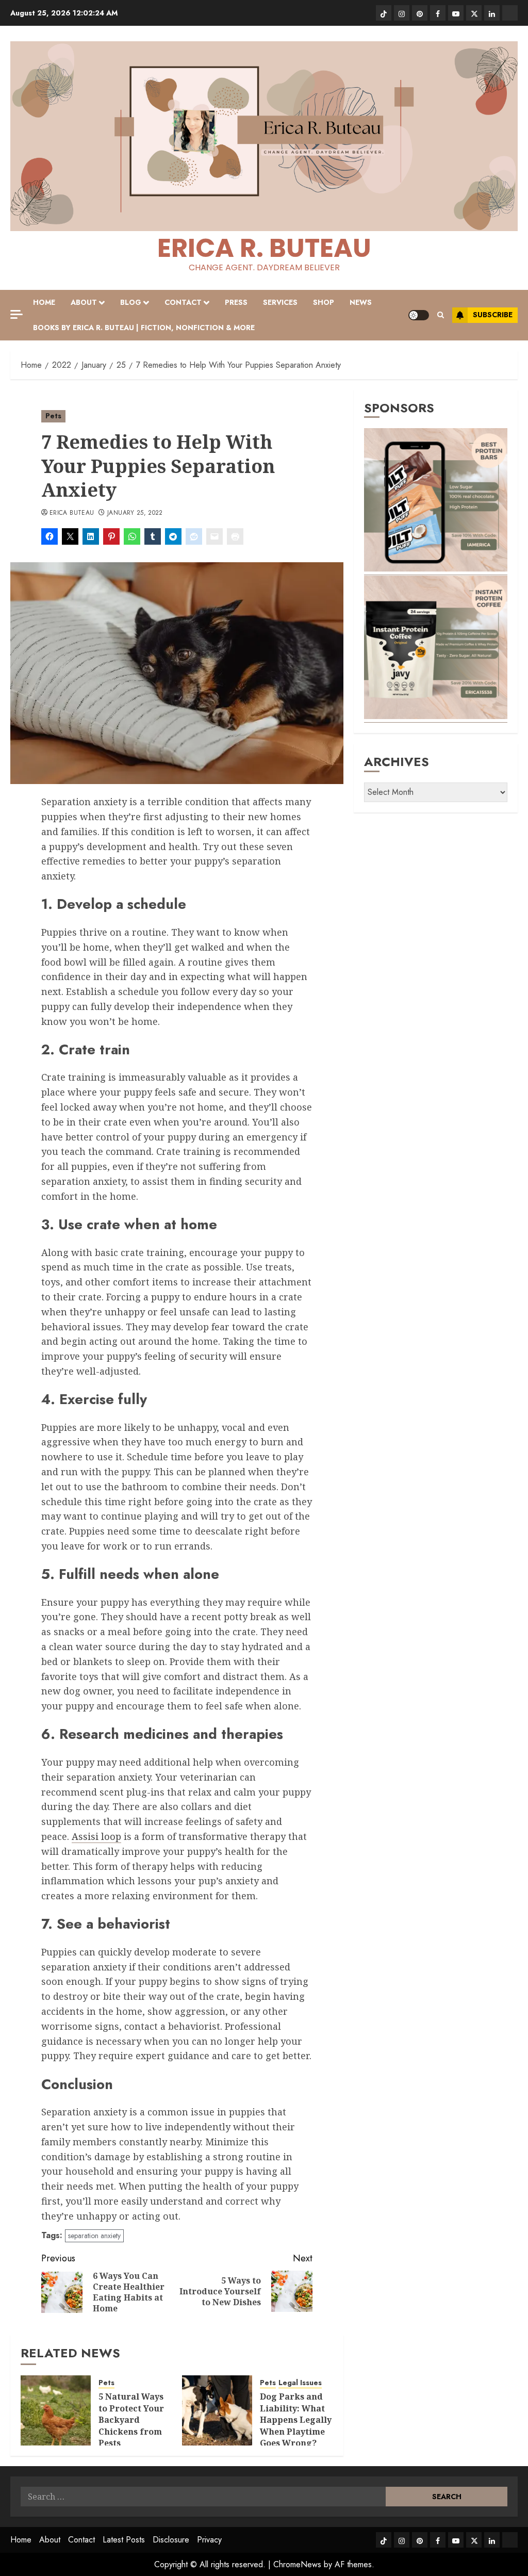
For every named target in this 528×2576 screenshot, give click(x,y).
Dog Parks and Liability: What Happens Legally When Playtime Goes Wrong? (296, 2420)
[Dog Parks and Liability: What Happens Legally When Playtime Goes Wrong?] (217, 2410)
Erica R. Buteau (264, 248)
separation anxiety (94, 2236)
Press (236, 302)
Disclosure (171, 2540)
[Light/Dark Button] (419, 315)
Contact (183, 302)
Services (280, 302)
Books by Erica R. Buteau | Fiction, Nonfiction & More (144, 328)
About (84, 302)
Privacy (209, 2540)
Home (44, 302)
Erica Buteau (72, 513)
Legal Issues (300, 2383)
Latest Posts (124, 2540)
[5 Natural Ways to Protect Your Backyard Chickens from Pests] (56, 2410)
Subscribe (493, 315)
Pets (53, 416)
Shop (324, 302)
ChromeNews (297, 2564)
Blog (131, 302)
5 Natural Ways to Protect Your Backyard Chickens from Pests (131, 2420)
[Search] (441, 315)
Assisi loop (96, 1836)
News (361, 302)
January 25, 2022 (135, 513)
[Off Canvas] (16, 314)
